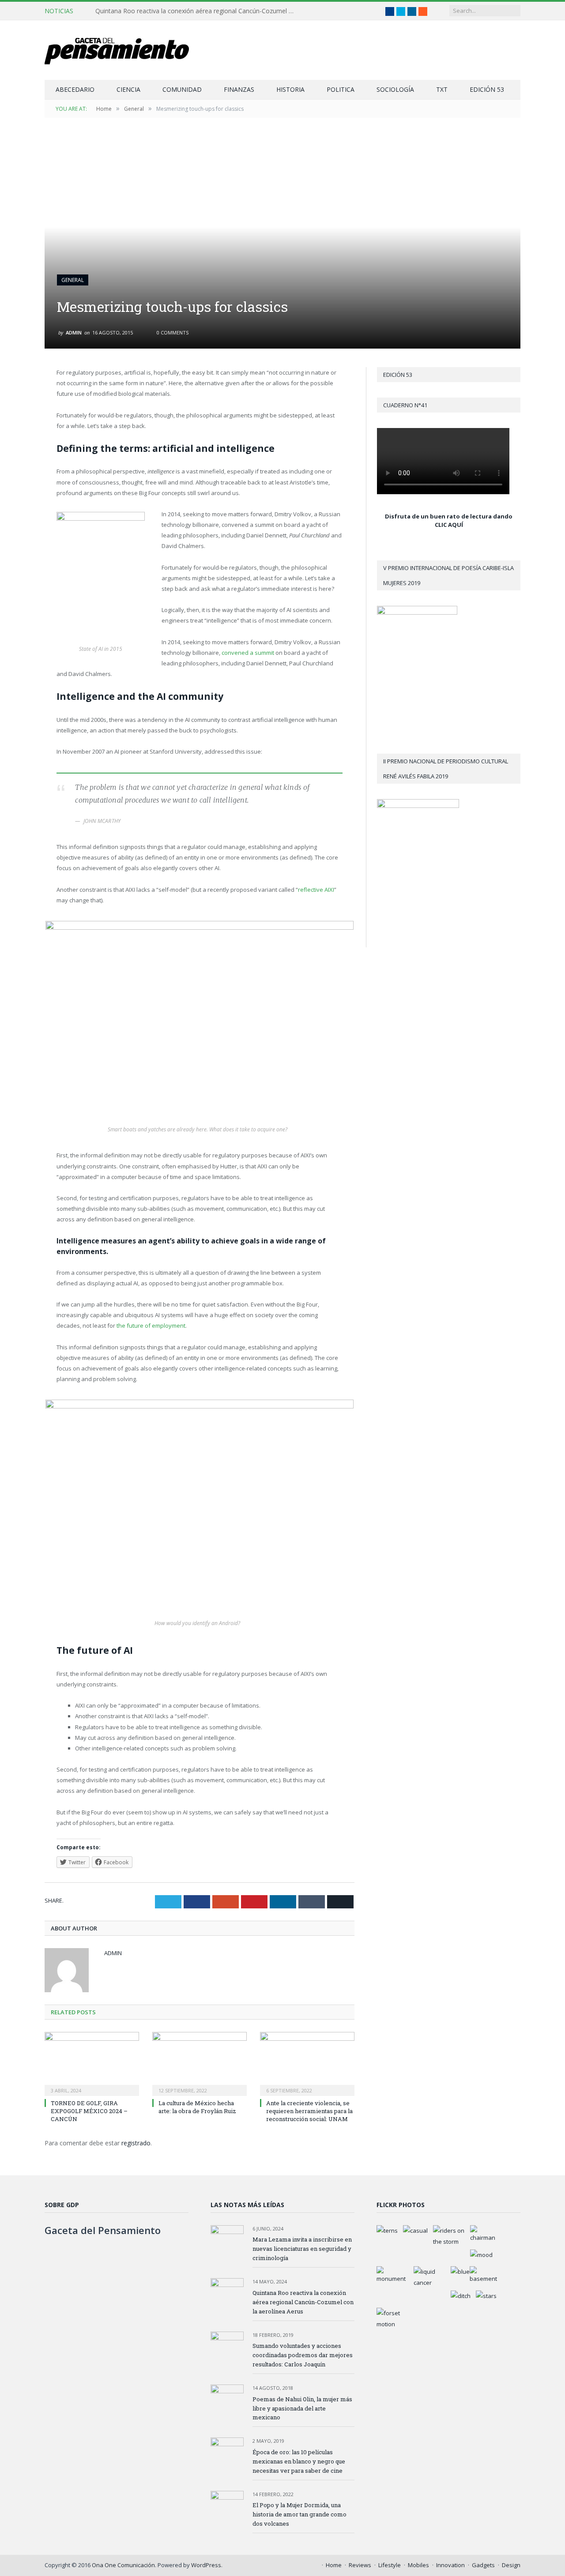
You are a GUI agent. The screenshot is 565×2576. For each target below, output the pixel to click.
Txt (442, 89)
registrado (136, 2143)
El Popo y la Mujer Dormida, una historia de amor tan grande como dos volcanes (299, 2514)
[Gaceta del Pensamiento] (124, 50)
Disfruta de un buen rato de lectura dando (449, 516)
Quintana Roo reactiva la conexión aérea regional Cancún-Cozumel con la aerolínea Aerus (197, 11)
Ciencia (128, 89)
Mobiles (418, 2565)
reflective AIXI (316, 890)
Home (334, 2565)
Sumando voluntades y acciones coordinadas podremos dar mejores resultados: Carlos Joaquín (303, 2355)
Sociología (395, 89)
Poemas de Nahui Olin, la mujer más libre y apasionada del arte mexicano (302, 2408)
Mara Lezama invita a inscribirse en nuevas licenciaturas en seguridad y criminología (302, 2249)
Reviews (360, 2565)
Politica (341, 89)
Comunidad (182, 89)
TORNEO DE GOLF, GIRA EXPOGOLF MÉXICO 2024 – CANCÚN (89, 2111)
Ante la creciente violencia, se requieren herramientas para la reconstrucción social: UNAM (309, 2111)
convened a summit (248, 653)
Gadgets (483, 2565)
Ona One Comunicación (123, 2565)
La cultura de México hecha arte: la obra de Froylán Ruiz (197, 2107)
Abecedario (75, 89)
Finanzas (239, 89)
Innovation (450, 2565)
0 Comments (172, 332)
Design (511, 2565)
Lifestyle (390, 2565)
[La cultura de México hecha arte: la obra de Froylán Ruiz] (200, 2063)
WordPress (206, 2565)
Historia (290, 89)
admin (74, 332)
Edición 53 (487, 89)
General (73, 280)
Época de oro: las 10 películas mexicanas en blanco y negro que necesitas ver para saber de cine (299, 2461)
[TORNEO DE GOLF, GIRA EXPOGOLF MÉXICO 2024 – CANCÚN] (92, 2063)
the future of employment (151, 1326)
